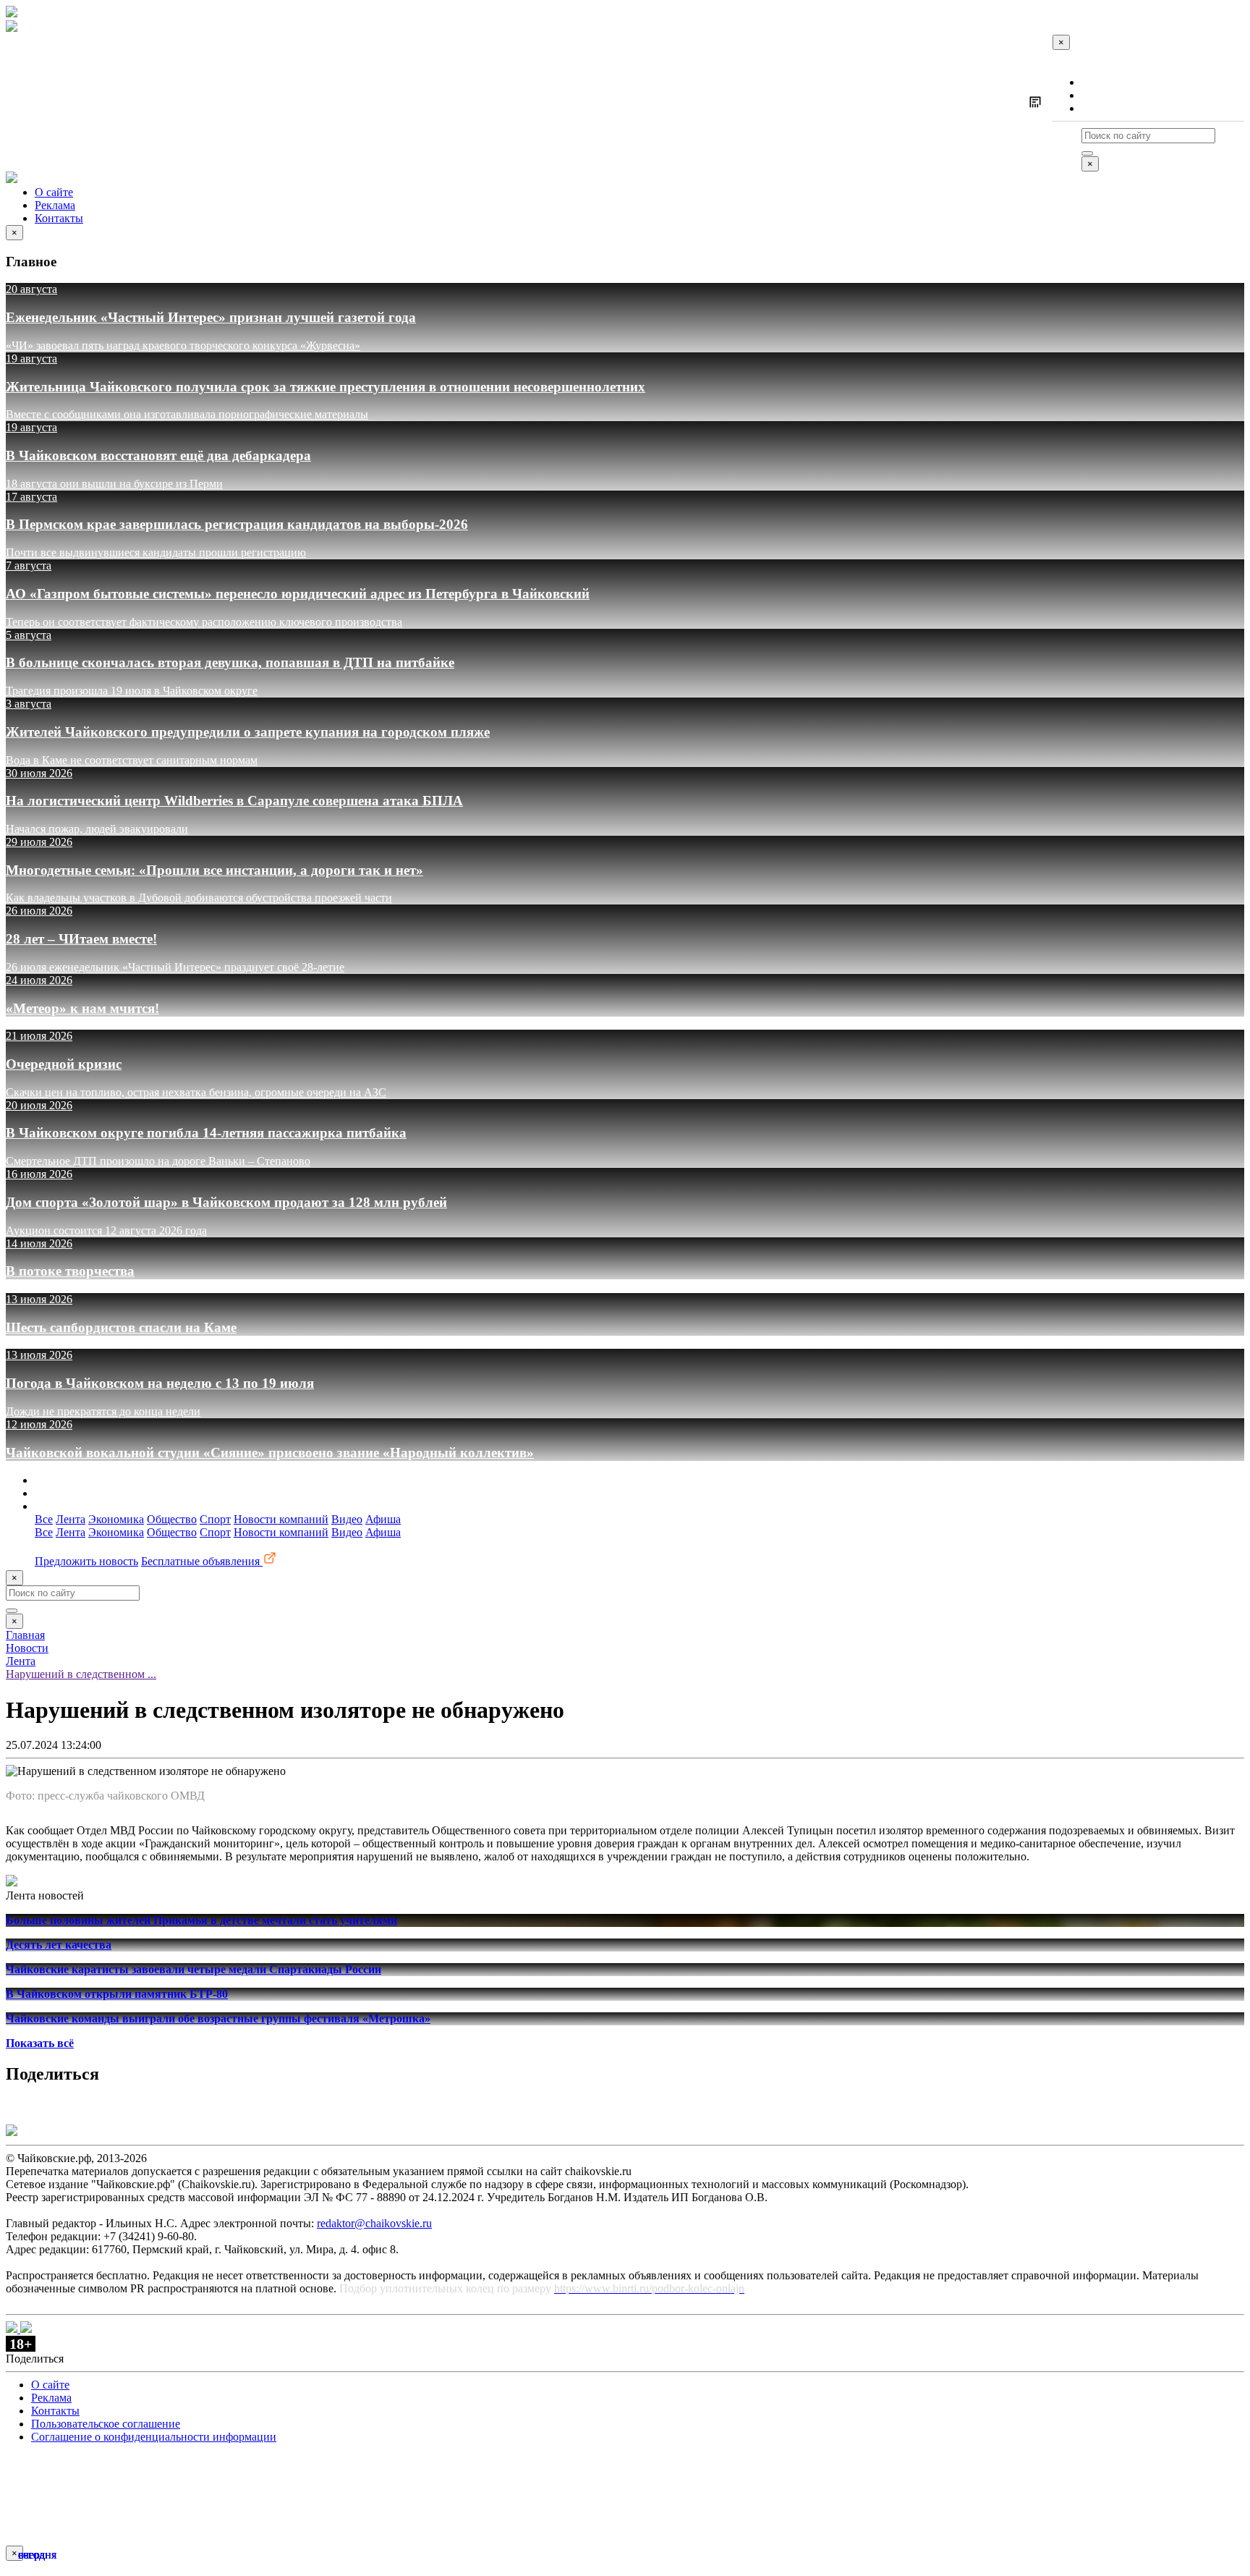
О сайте (1101, 82)
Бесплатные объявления (202, 1561)
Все (44, 1519)
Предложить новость (86, 1561)
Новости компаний (281, 1519)
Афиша (383, 1519)
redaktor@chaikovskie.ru (374, 2223)
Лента (71, 1519)
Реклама (1102, 95)
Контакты (1106, 108)
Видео (347, 1519)
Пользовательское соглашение (106, 2424)
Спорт (215, 1519)
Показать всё (40, 2043)
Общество (172, 1519)
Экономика (116, 1519)
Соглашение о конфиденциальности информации (154, 2437)
